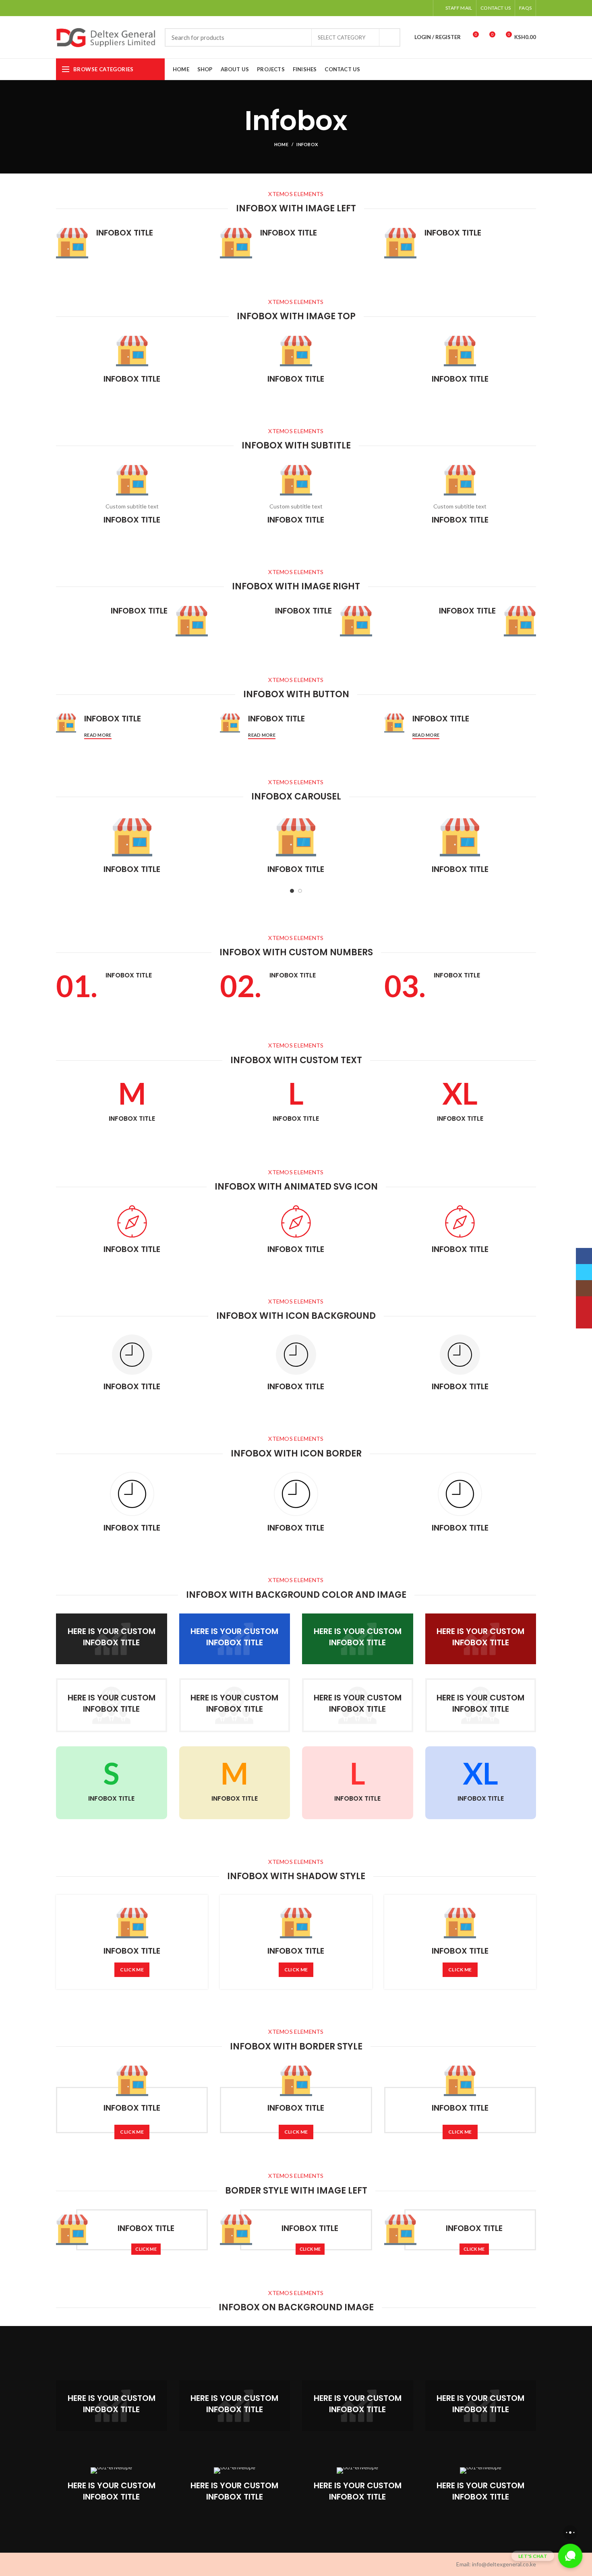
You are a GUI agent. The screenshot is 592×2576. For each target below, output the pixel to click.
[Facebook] (384, 8)
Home (281, 144)
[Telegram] (424, 8)
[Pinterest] (404, 8)
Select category (342, 37)
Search (389, 37)
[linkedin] (414, 8)
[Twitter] (394, 8)
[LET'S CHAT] (570, 2556)
